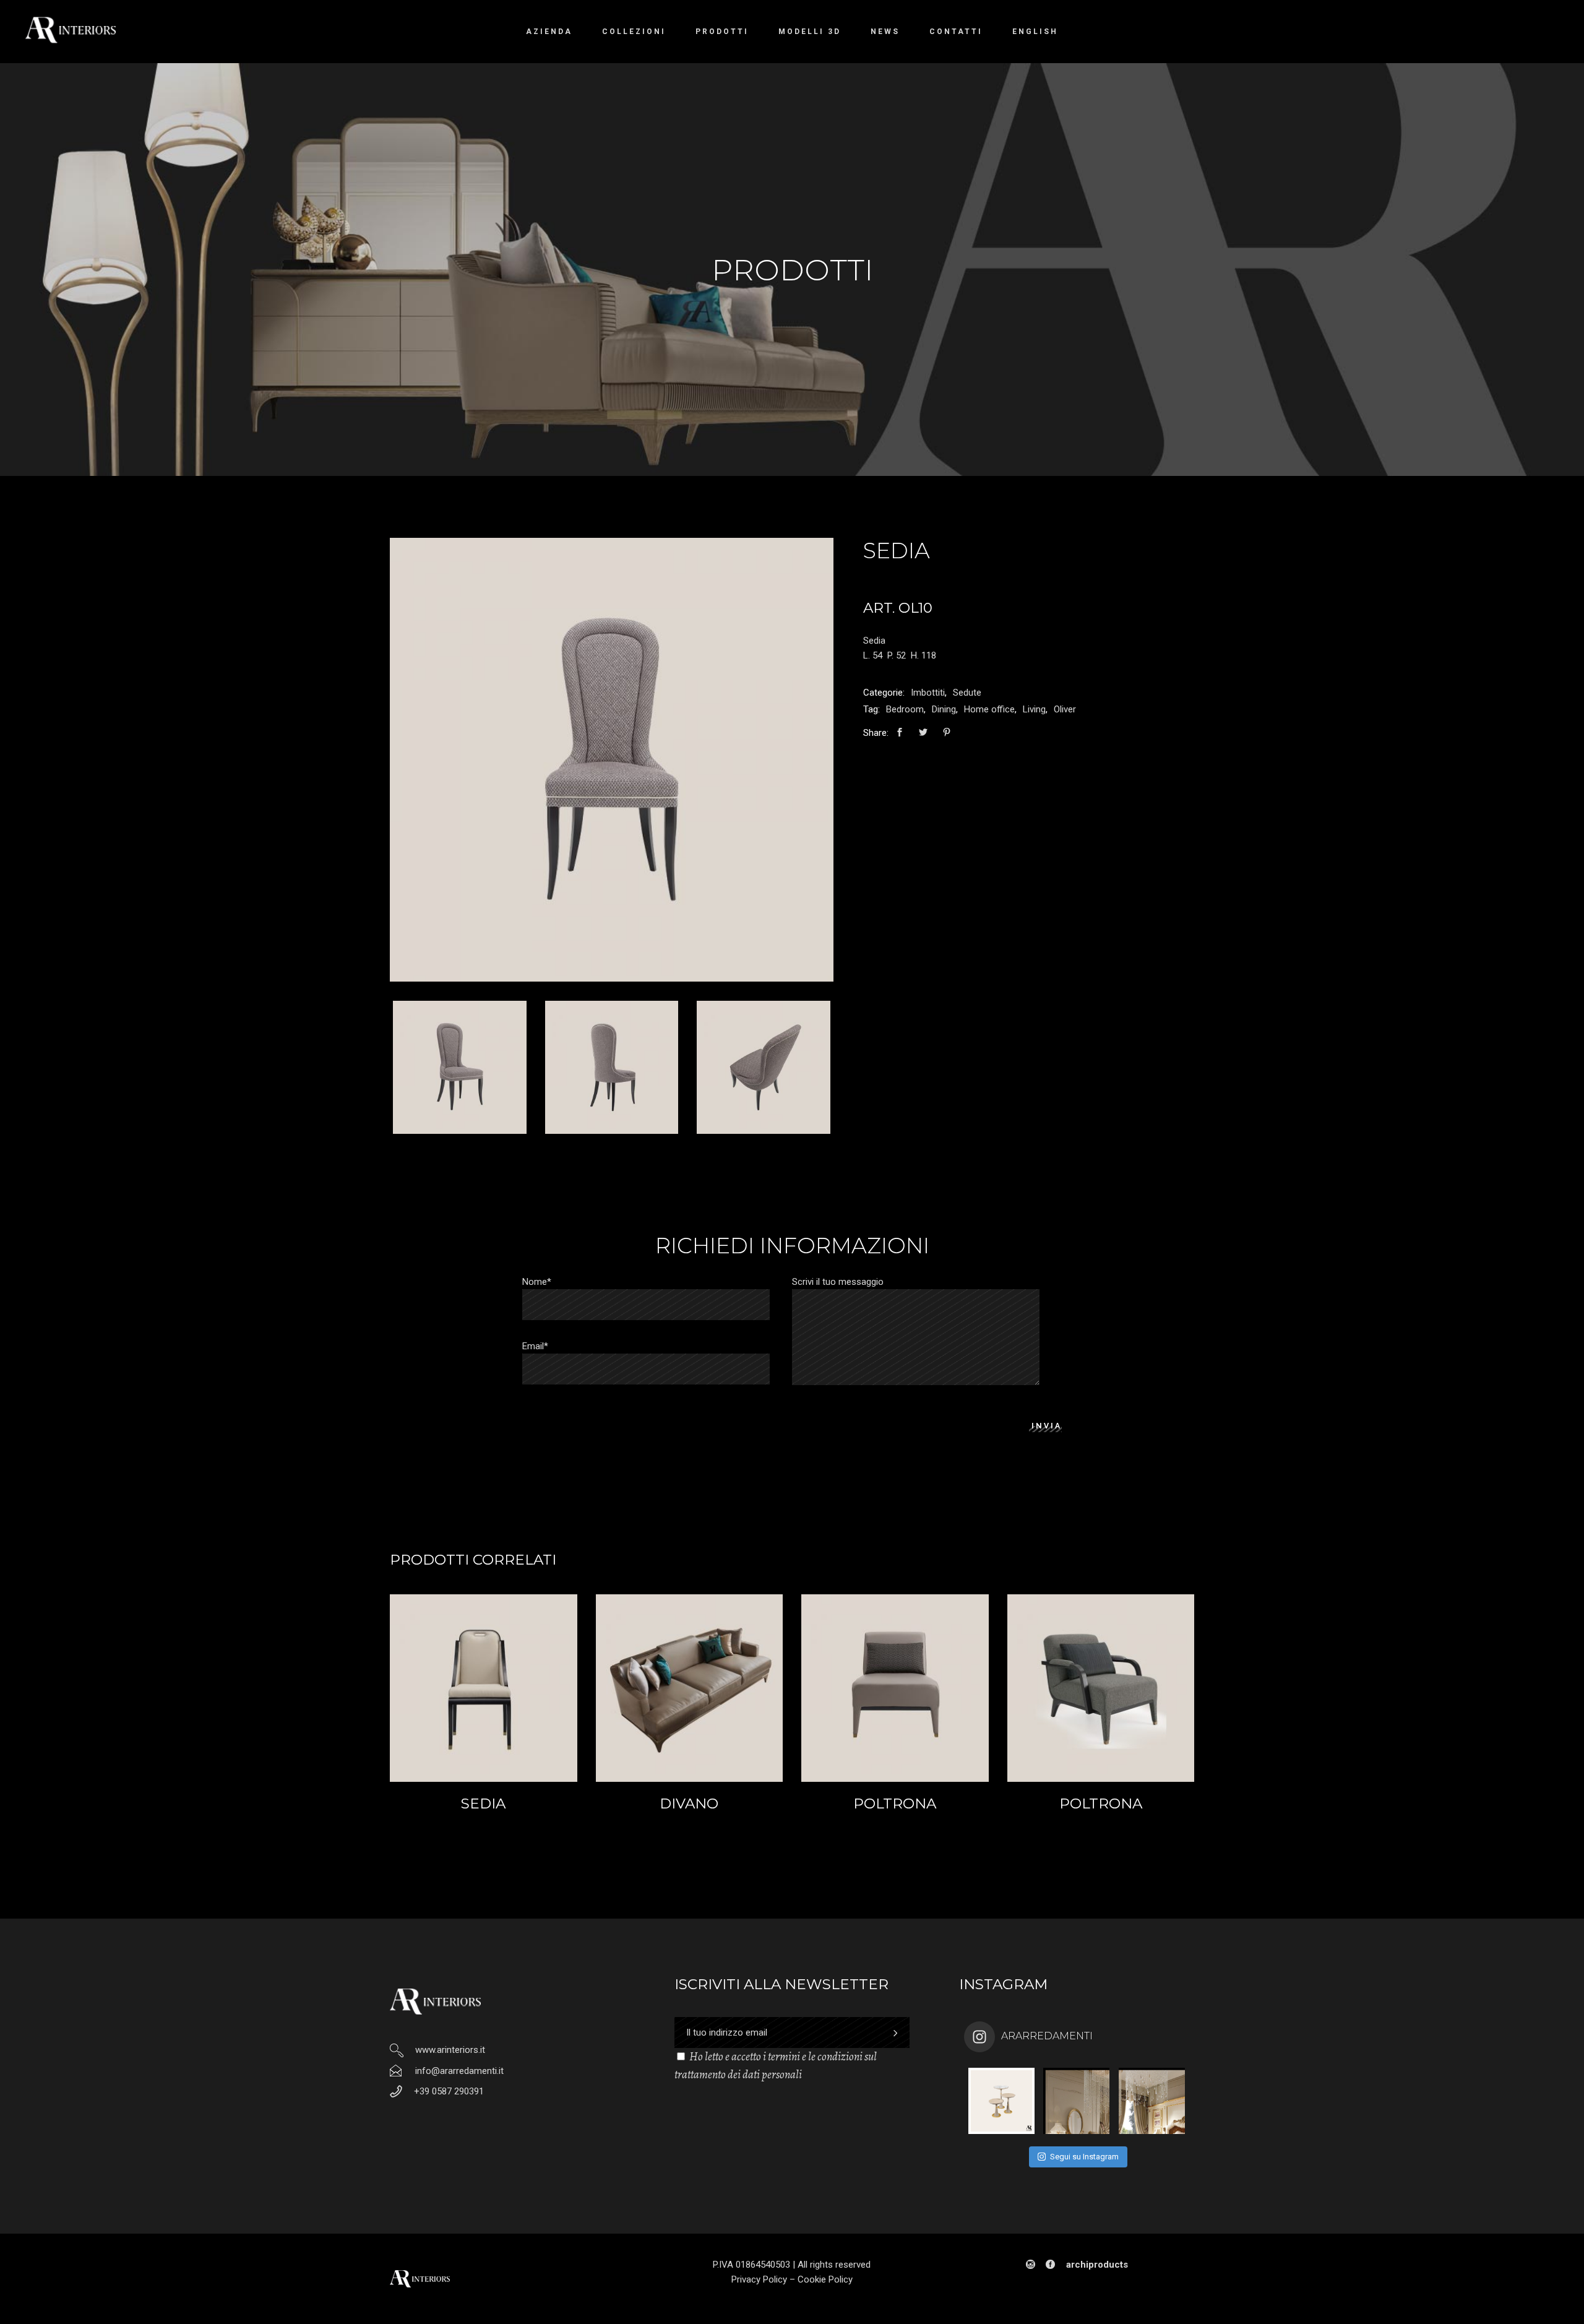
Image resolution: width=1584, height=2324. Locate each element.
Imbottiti (928, 693)
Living (1034, 709)
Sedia (483, 1803)
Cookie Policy (825, 2279)
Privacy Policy (759, 2279)
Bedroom (905, 709)
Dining (944, 709)
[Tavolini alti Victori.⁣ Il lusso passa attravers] (1001, 2101)
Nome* (537, 1282)
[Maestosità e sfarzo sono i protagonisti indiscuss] (1076, 2101)
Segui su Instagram (1084, 2157)
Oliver (1065, 709)
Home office (989, 709)
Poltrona (895, 1803)
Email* (535, 1346)
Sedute (967, 693)
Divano (689, 1803)
